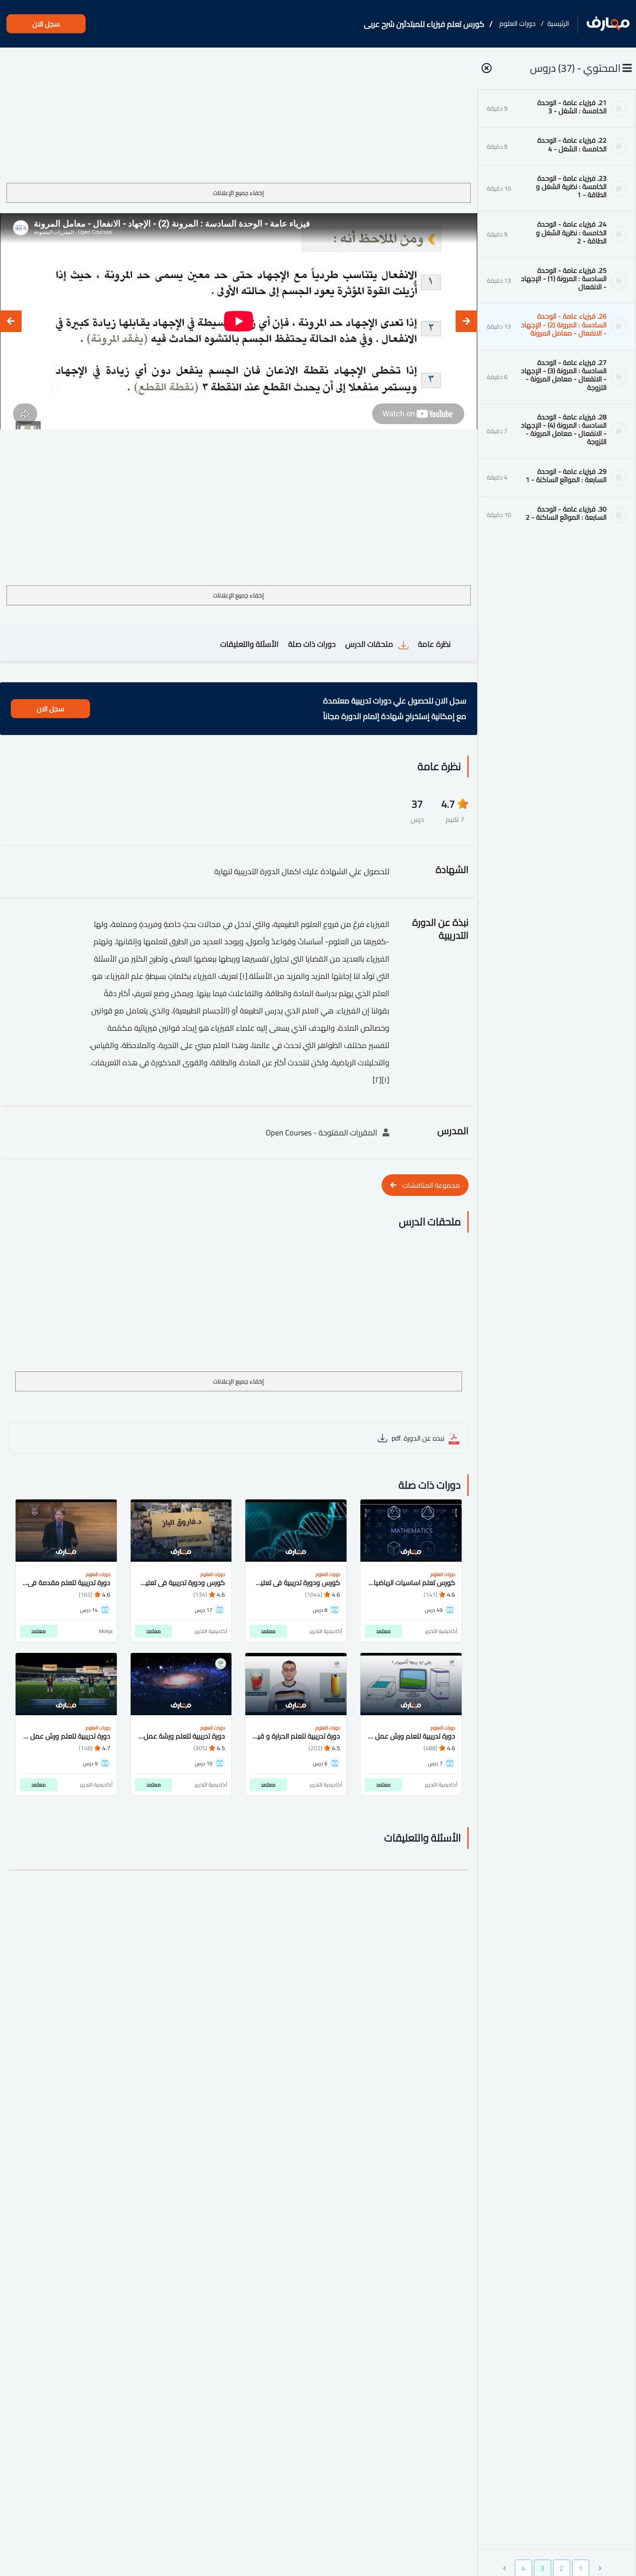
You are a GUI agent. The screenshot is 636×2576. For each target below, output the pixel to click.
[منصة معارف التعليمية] (608, 24)
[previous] (466, 321)
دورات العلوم (517, 23)
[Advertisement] (239, 118)
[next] (11, 321)
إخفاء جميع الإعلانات (238, 193)
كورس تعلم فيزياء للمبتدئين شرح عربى (424, 24)
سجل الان (46, 24)
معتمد (383, 1631)
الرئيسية (558, 23)
